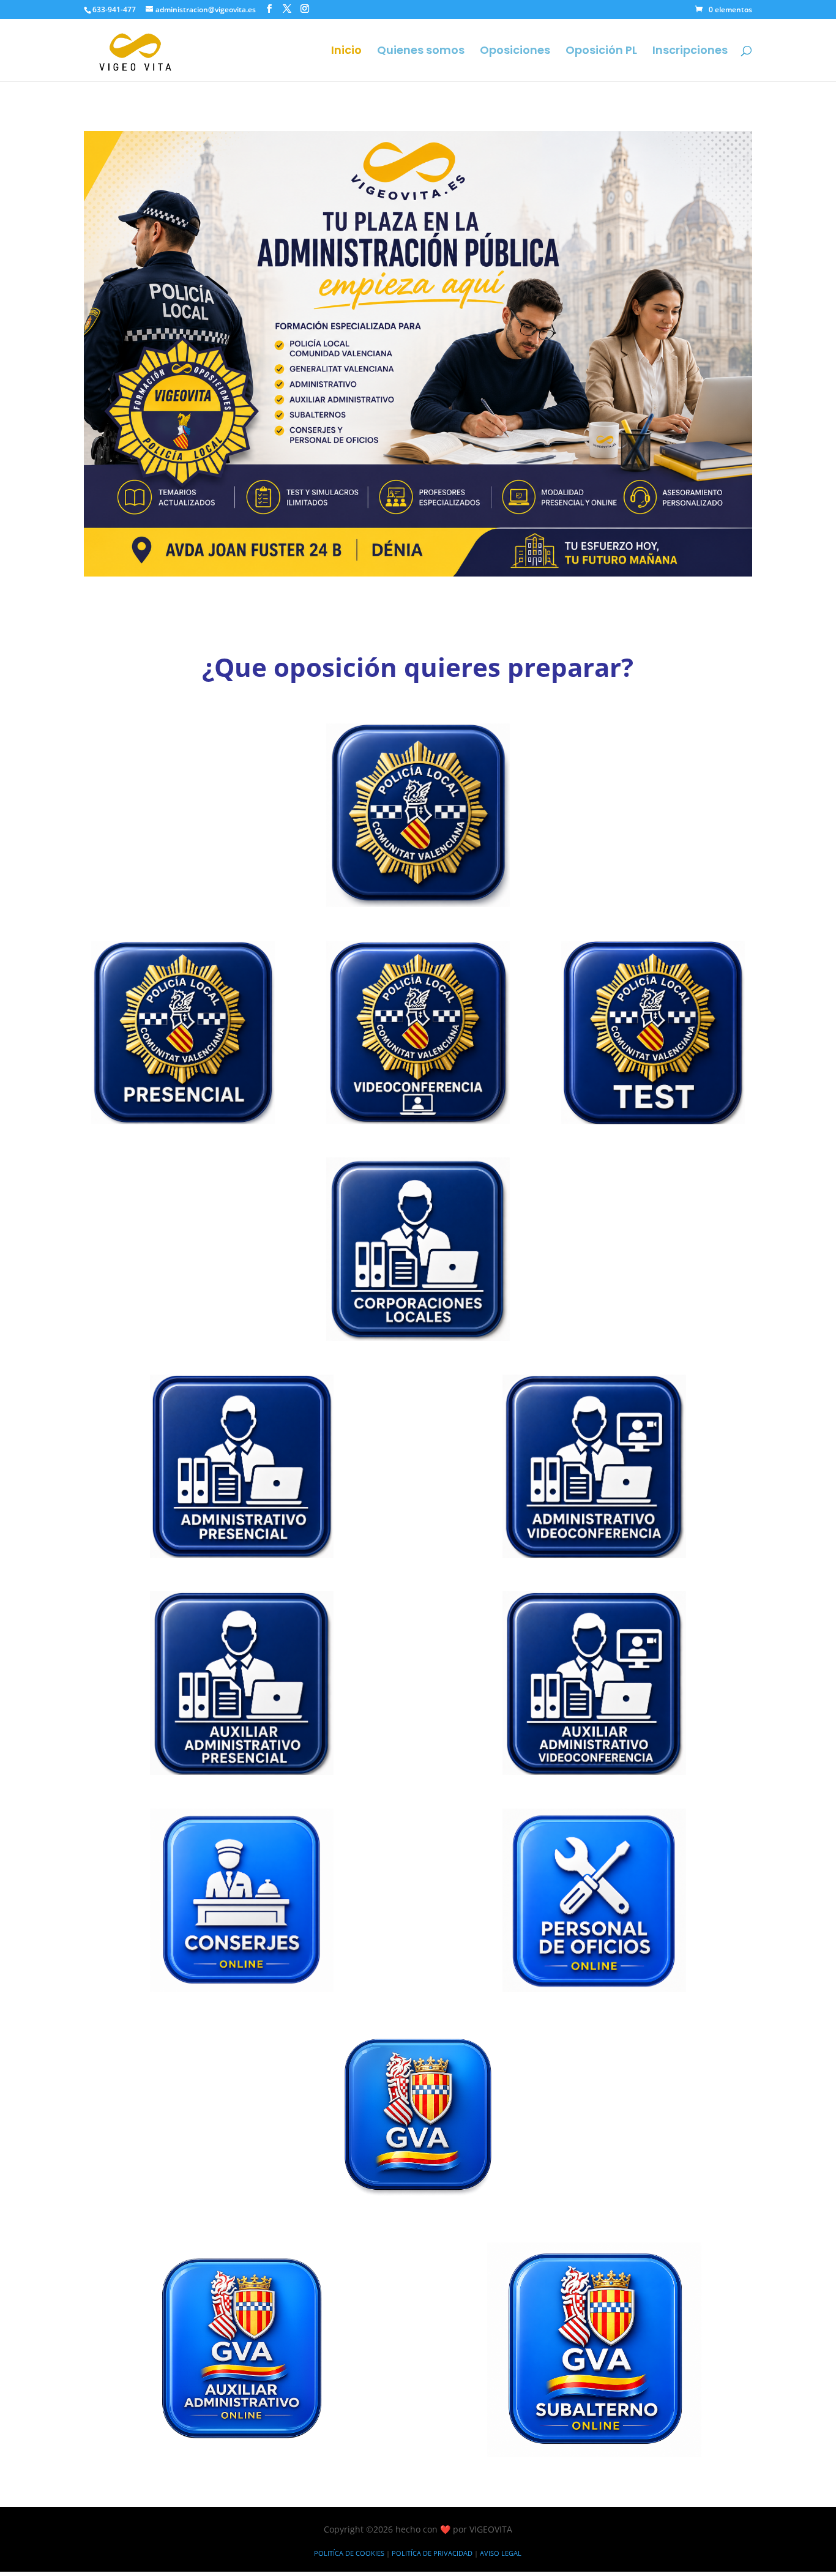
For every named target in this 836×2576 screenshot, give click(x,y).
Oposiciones (515, 52)
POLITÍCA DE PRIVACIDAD (432, 2553)
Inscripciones (690, 52)
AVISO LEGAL (501, 2553)
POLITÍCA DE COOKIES (349, 2553)
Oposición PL (601, 52)
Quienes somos (421, 52)
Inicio (346, 52)
